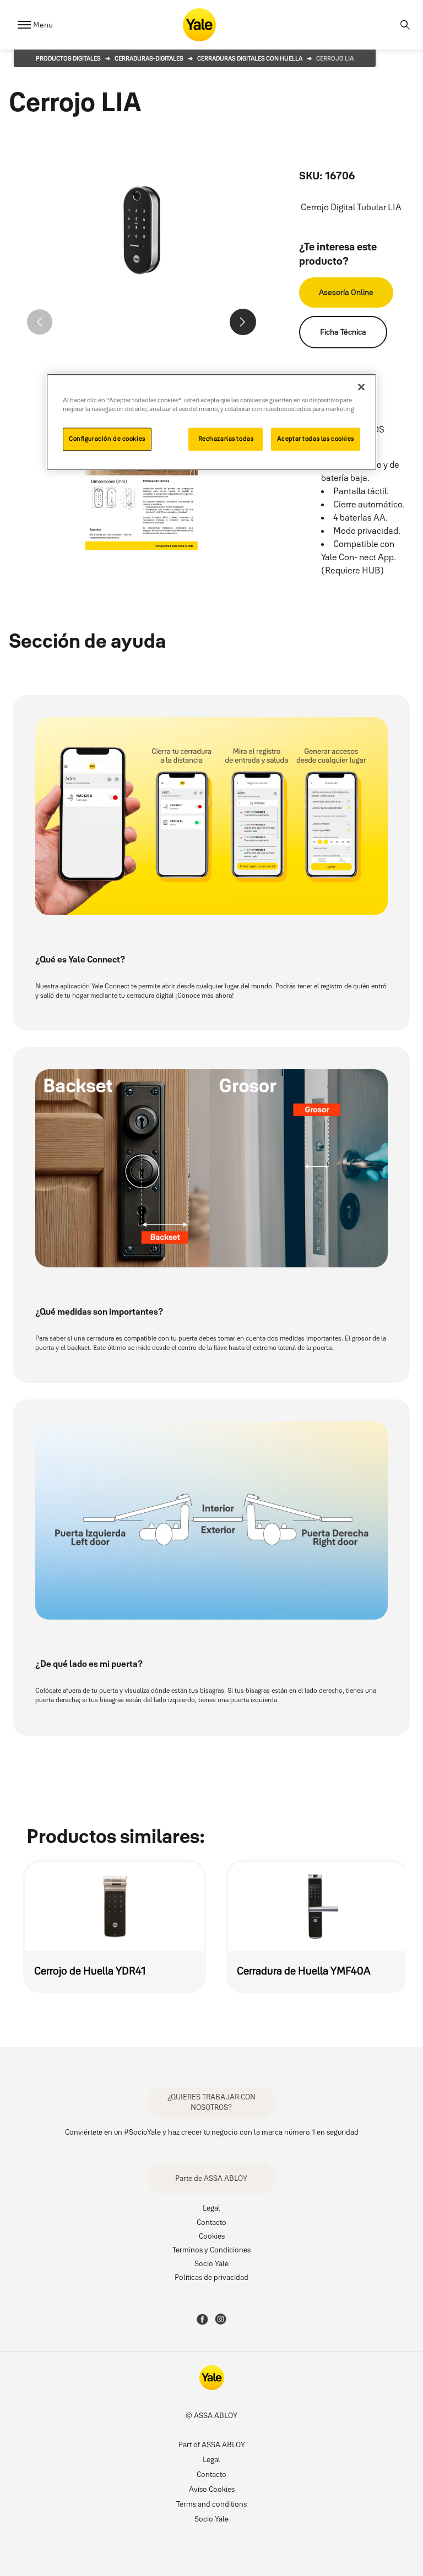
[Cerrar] (361, 387)
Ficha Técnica (343, 332)
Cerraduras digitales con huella (250, 58)
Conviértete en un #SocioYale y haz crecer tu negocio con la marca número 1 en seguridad (212, 2132)
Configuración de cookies (107, 439)
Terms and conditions (211, 2504)
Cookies (212, 2236)
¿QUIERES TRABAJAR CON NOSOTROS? (211, 2102)
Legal (211, 2208)
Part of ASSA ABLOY (212, 2444)
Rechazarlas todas (226, 439)
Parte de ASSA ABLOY (211, 2178)
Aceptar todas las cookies (316, 439)
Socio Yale (211, 2263)
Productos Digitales (68, 58)
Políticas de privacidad (211, 2277)
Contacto (211, 2222)
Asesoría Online (346, 292)
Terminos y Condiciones (211, 2250)
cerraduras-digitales (149, 58)
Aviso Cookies (212, 2489)
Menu (43, 25)
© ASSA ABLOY (211, 2415)
